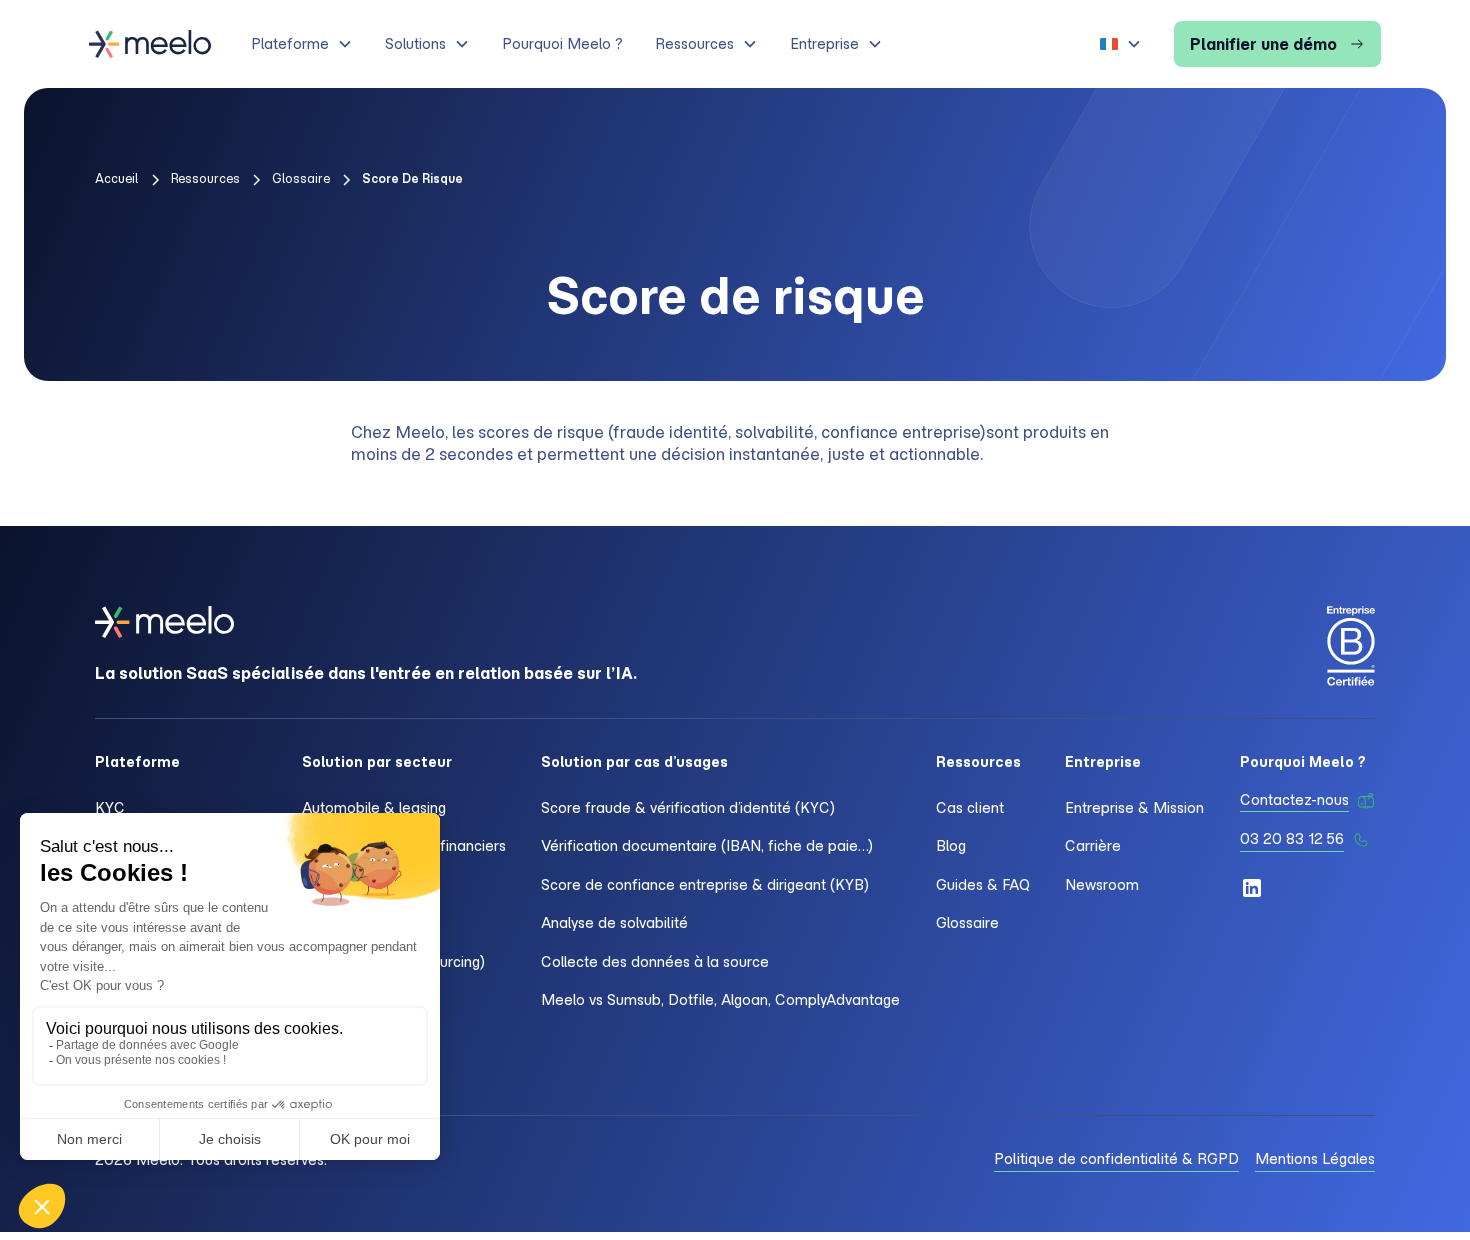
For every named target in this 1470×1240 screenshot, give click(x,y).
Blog (951, 846)
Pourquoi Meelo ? (562, 44)
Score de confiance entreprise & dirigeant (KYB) (705, 885)
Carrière (1093, 846)
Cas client (970, 808)
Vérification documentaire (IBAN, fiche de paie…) (707, 846)
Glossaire (967, 923)
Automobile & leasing (374, 808)
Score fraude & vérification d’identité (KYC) (688, 808)
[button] (302, 44)
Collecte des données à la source (655, 962)
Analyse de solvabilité (614, 923)
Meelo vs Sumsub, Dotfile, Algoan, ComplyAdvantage (720, 1000)
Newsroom (1102, 885)
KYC (110, 808)
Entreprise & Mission (1134, 808)
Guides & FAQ (983, 885)
